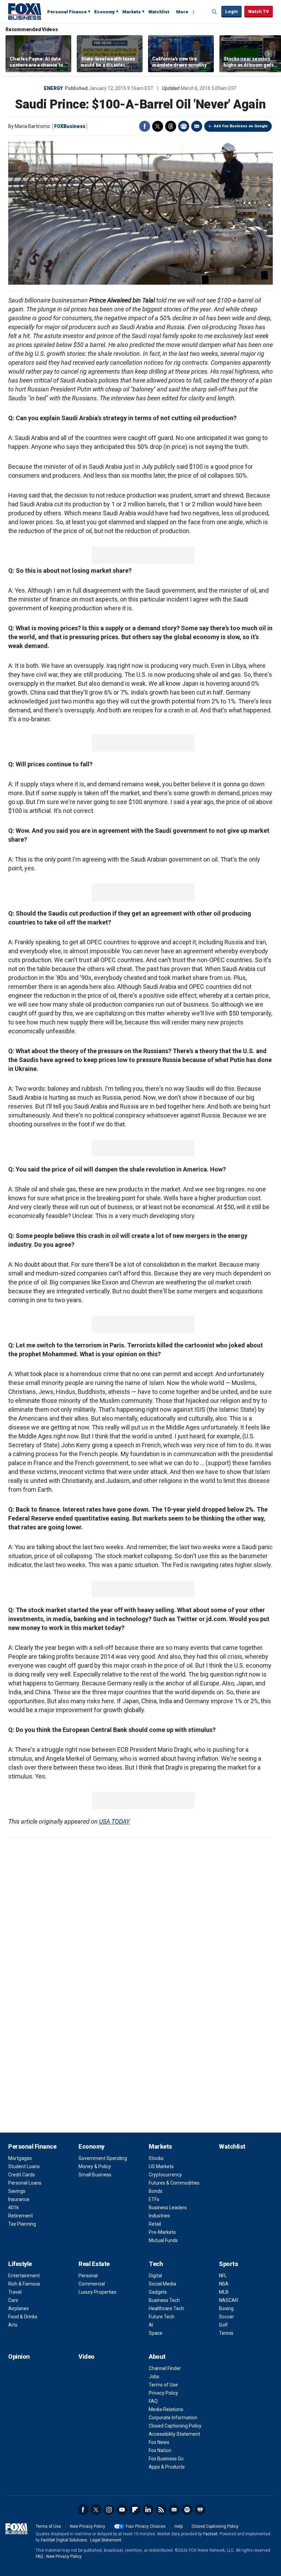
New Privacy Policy (88, 2526)
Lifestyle (20, 2264)
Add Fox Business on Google (241, 126)
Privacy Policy (163, 2393)
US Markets (161, 2166)
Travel (15, 2292)
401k (14, 2208)
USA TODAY (114, 1821)
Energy (53, 88)
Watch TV (259, 11)
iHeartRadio (200, 2510)
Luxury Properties (97, 2292)
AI (151, 2325)
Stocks (156, 2158)
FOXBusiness (70, 126)
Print (184, 126)
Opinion (19, 2357)
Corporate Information (173, 2418)
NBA (224, 2284)
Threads (171, 126)
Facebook (145, 126)
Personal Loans (25, 2183)
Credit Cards (22, 2175)
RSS (161, 2510)
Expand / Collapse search (215, 12)
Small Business (95, 2175)
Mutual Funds (163, 2240)
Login (231, 11)
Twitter (158, 126)
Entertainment (24, 2276)
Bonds (156, 2191)
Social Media (162, 2284)
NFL (223, 2276)
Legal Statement (106, 2540)
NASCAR (229, 2300)
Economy (105, 12)
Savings (17, 2191)
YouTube (122, 2510)
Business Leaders (168, 2208)
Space (156, 2333)
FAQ (153, 2401)
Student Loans (24, 2166)
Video (87, 2357)
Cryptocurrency (165, 2175)
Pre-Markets (162, 2232)
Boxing (226, 2308)
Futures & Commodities (174, 2183)
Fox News (159, 2442)
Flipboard (135, 2510)
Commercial (92, 2284)
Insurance (19, 2199)
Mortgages (20, 2158)
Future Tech (162, 2317)
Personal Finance (67, 12)
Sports (228, 2264)
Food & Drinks (23, 2317)
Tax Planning (22, 2224)
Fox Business (25, 11)
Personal (88, 2276)
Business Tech (164, 2300)
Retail (155, 2224)
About (157, 2357)
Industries (159, 2216)
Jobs (154, 2377)
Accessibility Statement (174, 2434)
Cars (13, 2300)
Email (197, 126)
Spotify (187, 2510)
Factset (210, 2534)
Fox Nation (160, 2450)
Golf (223, 2325)
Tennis (226, 2333)
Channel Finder (165, 2368)
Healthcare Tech (166, 2308)
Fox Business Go (166, 2459)
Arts (13, 2325)
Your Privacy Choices (145, 2526)
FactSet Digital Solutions (64, 2540)
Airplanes (19, 2308)
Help (179, 2526)
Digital (155, 2276)
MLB (224, 2292)
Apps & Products (167, 2467)
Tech (156, 2264)
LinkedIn (148, 2510)
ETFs (154, 2199)
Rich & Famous (24, 2284)
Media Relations (166, 2409)
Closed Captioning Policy (175, 2426)
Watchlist (159, 12)
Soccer (227, 2317)
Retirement (21, 2216)
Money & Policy (95, 2166)
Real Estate (94, 2264)
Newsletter (174, 2510)
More (182, 12)
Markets (132, 12)
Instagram (109, 2510)
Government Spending (103, 2158)
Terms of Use (163, 2385)
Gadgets (158, 2292)
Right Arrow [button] (268, 54)
